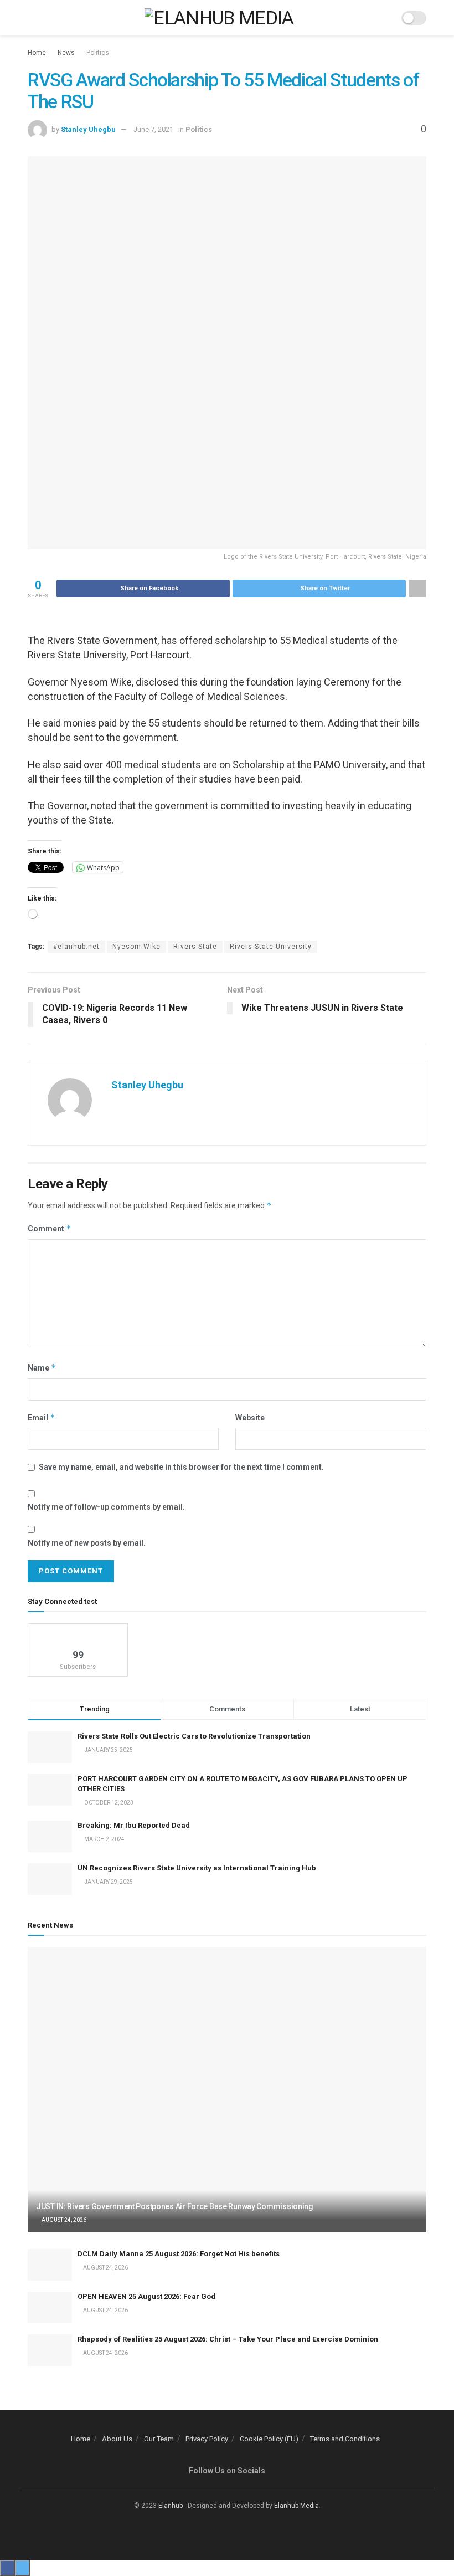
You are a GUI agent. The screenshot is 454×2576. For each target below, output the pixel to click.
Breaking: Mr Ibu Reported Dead (134, 1825)
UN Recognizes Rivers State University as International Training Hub (197, 1868)
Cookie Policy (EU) (269, 2439)
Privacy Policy (207, 2439)
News (66, 53)
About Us (117, 2439)
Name (42, 1368)
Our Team (159, 2439)
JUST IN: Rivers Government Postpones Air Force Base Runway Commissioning (175, 2206)
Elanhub (171, 2506)
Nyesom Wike (136, 947)
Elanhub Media (296, 2506)
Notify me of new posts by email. (87, 1543)
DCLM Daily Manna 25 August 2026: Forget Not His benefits (179, 2254)
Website (250, 1418)
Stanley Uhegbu (88, 129)
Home (37, 53)
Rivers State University (271, 947)
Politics (98, 53)
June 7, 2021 (153, 129)
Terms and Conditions (345, 2439)
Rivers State (195, 947)
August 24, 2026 (63, 2220)
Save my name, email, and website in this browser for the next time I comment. (181, 1467)
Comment (50, 1228)
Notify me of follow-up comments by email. (106, 1507)
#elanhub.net (76, 947)
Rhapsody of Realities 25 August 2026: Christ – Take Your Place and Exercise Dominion (228, 2339)
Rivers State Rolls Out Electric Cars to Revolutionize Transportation (195, 1736)
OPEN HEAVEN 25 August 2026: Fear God (146, 2296)
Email (42, 1417)
